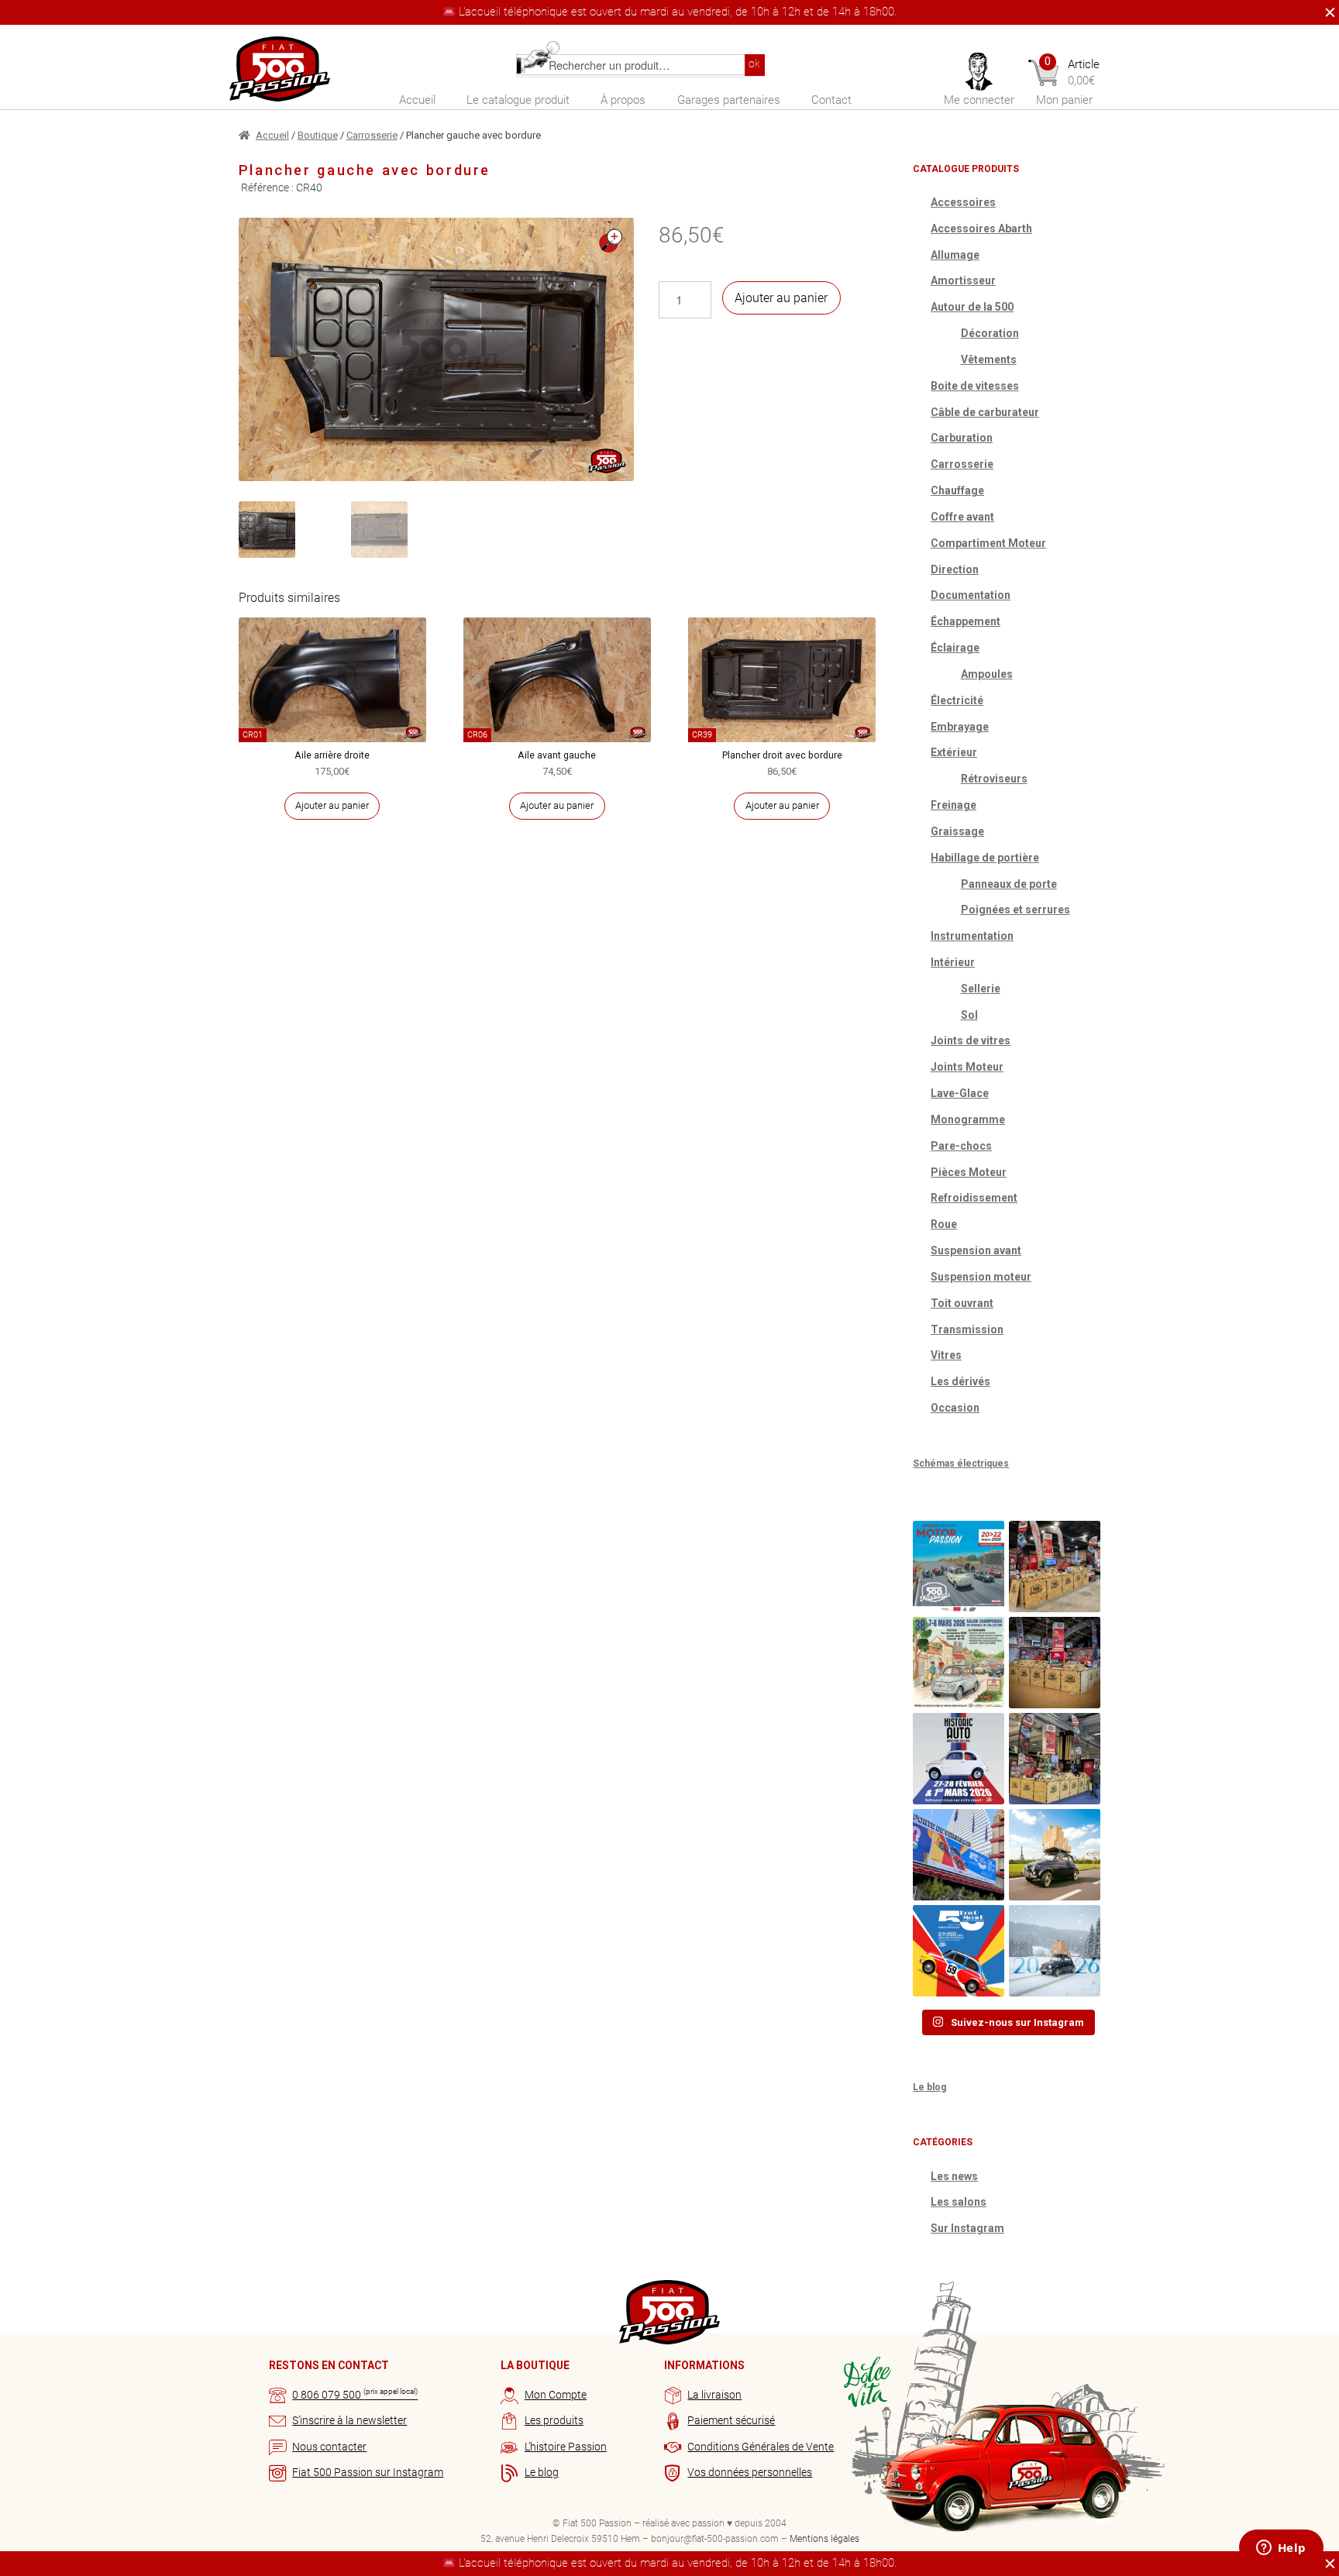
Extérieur (954, 752)
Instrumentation (972, 936)
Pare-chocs (961, 1146)
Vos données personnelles (750, 2472)
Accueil (417, 100)
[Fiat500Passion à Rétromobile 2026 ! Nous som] (959, 1855)
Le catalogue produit (518, 100)
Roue (944, 1224)
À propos (623, 100)
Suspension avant (976, 1250)
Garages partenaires (729, 100)
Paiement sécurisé (731, 2420)
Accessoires (963, 202)
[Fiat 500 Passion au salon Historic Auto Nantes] (1055, 1663)
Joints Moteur (967, 1067)
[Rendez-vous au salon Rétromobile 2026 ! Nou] (959, 1951)
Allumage (955, 255)
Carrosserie (372, 135)
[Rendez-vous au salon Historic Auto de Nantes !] (959, 1759)
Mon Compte (556, 2395)
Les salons (959, 2202)
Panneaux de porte (1009, 884)
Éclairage (955, 648)
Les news (954, 2176)
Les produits (554, 2420)
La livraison (714, 2395)
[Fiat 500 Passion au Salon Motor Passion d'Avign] (959, 1567)
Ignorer (1326, 12)
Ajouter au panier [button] (332, 805)
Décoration (990, 333)
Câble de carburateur (985, 412)
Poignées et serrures (1015, 910)
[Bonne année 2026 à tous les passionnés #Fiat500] (1055, 1951)
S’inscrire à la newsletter (349, 2420)
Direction (955, 569)
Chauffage (957, 490)
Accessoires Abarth (981, 229)
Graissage (957, 831)
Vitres (946, 1355)
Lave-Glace (960, 1093)
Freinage (953, 805)
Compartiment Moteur (988, 543)
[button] (611, 241)
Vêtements (989, 359)
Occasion (955, 1408)
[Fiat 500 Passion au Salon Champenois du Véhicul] (1055, 1567)
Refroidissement (974, 1198)
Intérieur (953, 962)
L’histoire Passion (566, 2447)
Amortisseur (963, 280)
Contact (831, 100)
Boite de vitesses (975, 386)
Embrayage (960, 727)
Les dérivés (960, 1381)
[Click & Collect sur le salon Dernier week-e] (1055, 1855)
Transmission (967, 1329)
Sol (969, 1015)
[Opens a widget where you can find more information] (1281, 2549)
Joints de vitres (971, 1040)
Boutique (318, 135)
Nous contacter (329, 2447)
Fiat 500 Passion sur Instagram (368, 2472)
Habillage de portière (985, 858)
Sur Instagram (967, 2228)
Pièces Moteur (969, 1172)
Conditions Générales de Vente (761, 2447)
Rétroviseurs (994, 779)
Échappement (966, 621)
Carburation (962, 438)
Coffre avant (962, 517)
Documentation (971, 595)
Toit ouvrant (962, 1303)
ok (754, 64)
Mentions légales (824, 2539)
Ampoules (987, 674)
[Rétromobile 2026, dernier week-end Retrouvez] (1055, 1759)
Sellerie (981, 989)
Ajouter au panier (781, 298)
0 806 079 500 (355, 2395)
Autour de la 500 (972, 307)
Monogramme (968, 1119)
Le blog (929, 2087)
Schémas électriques (961, 1463)
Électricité (957, 700)
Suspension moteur (981, 1277)
